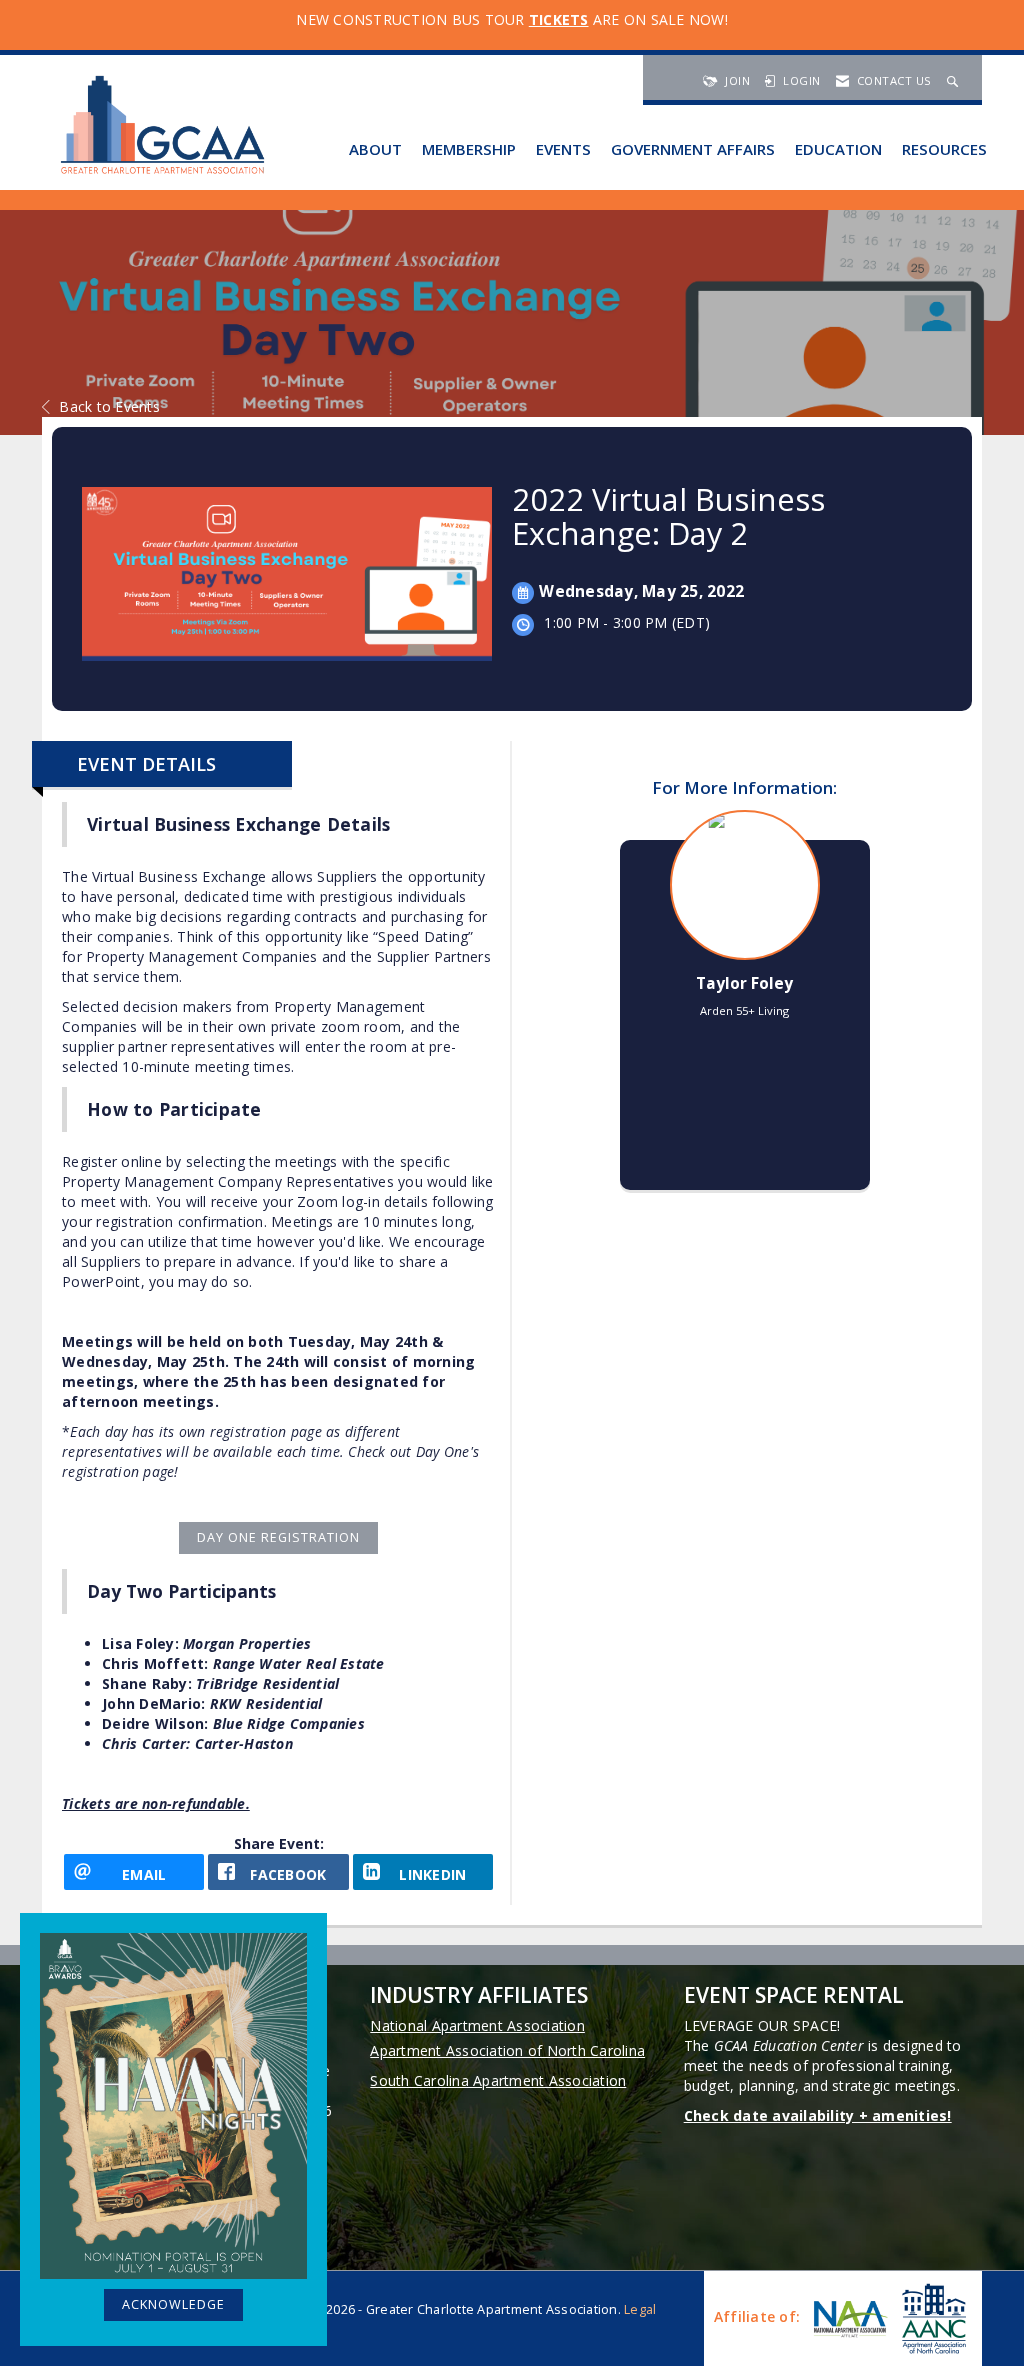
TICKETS (559, 19)
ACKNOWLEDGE (173, 2304)
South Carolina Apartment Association (498, 2080)
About (375, 149)
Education (838, 149)
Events (563, 149)
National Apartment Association (477, 2025)
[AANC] (932, 2318)
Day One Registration (278, 1537)
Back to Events (109, 406)
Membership (469, 149)
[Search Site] (955, 80)
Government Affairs (693, 149)
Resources (944, 149)
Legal (640, 2309)
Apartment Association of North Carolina (507, 2050)
